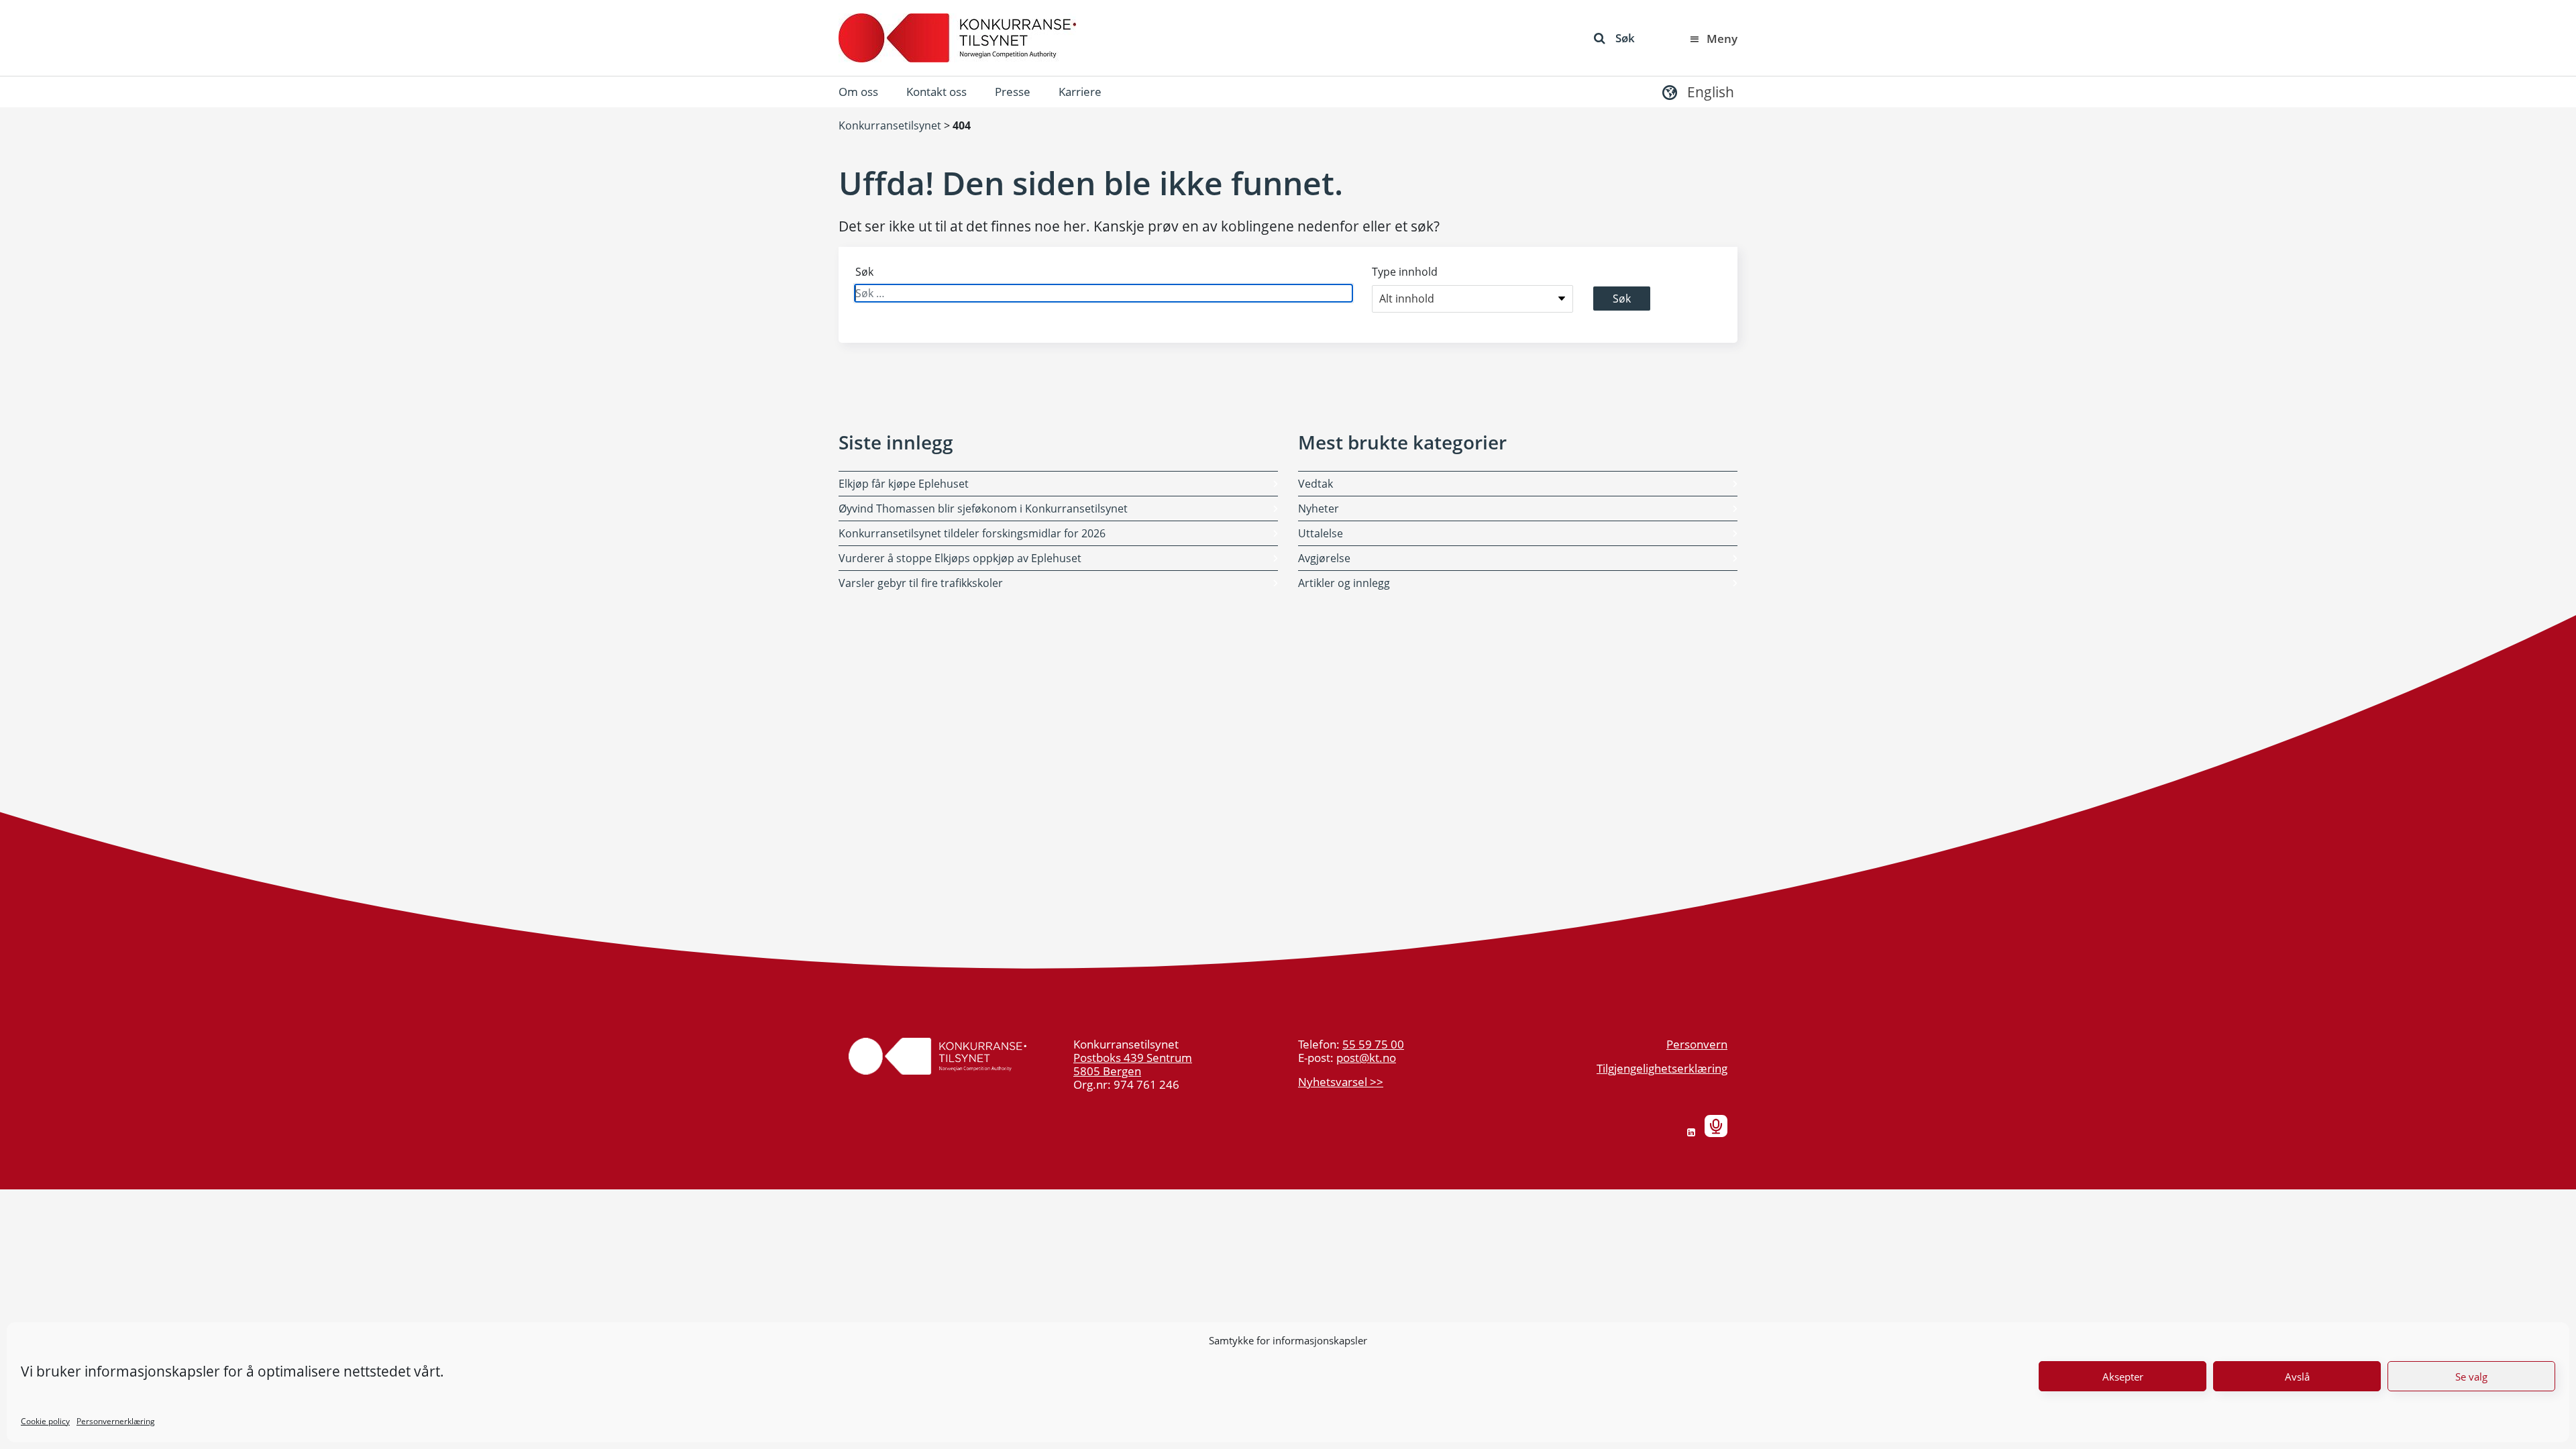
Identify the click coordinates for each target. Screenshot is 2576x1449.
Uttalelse (1321, 533)
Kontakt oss (936, 92)
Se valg (2471, 1377)
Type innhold (1405, 272)
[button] (1697, 92)
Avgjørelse (1324, 558)
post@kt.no (1366, 1058)
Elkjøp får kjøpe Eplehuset (904, 484)
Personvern (1697, 1044)
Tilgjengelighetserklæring (1662, 1068)
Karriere (1080, 92)
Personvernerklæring (116, 1421)
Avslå (2297, 1377)
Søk (1625, 38)
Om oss (858, 92)
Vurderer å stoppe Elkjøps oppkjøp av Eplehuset (960, 558)
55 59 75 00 (1373, 1044)
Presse (1013, 92)
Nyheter (1319, 508)
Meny (1722, 39)
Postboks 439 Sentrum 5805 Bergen (1133, 1064)
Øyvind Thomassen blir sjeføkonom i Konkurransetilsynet (983, 508)
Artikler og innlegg (1344, 583)
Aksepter (2123, 1377)
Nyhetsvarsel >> (1341, 1082)
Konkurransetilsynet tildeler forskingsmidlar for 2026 (972, 533)
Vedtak (1316, 484)
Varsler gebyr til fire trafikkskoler (921, 583)
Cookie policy (45, 1421)
